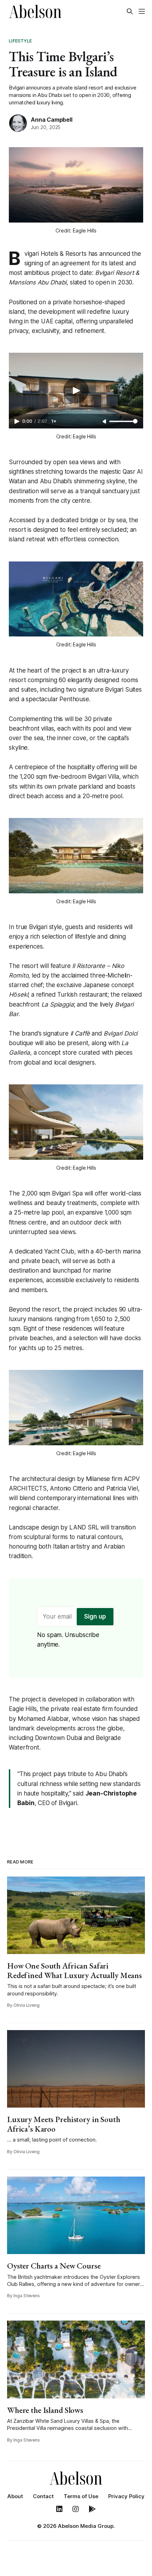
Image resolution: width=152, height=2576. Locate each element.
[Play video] (76, 391)
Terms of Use (81, 2496)
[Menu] (142, 11)
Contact (43, 2496)
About (15, 2496)
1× (54, 421)
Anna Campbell (51, 120)
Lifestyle (20, 41)
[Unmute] (105, 422)
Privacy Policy (126, 2496)
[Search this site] (130, 11)
